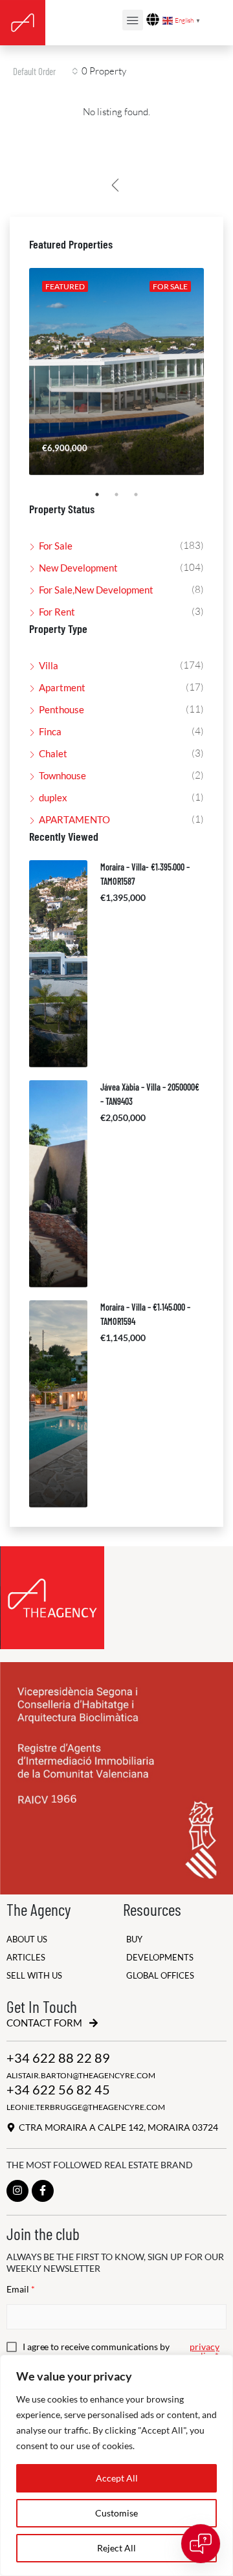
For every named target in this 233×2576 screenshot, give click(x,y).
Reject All (116, 2548)
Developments (160, 1958)
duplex (53, 797)
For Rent (57, 612)
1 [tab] (104, 500)
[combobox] (46, 71)
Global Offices (160, 1976)
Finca (50, 731)
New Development (78, 568)
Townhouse (62, 775)
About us (27, 1939)
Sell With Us (34, 1976)
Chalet (53, 753)
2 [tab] (123, 500)
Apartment (62, 687)
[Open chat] (201, 2544)
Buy (134, 1939)
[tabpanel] (116, 372)
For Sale (56, 546)
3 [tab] (142, 500)
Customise (116, 2513)
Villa (49, 665)
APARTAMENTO (74, 819)
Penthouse (61, 709)
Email (21, 2289)
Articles (26, 1958)
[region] (116, 2465)
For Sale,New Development (96, 590)
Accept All (117, 2478)
